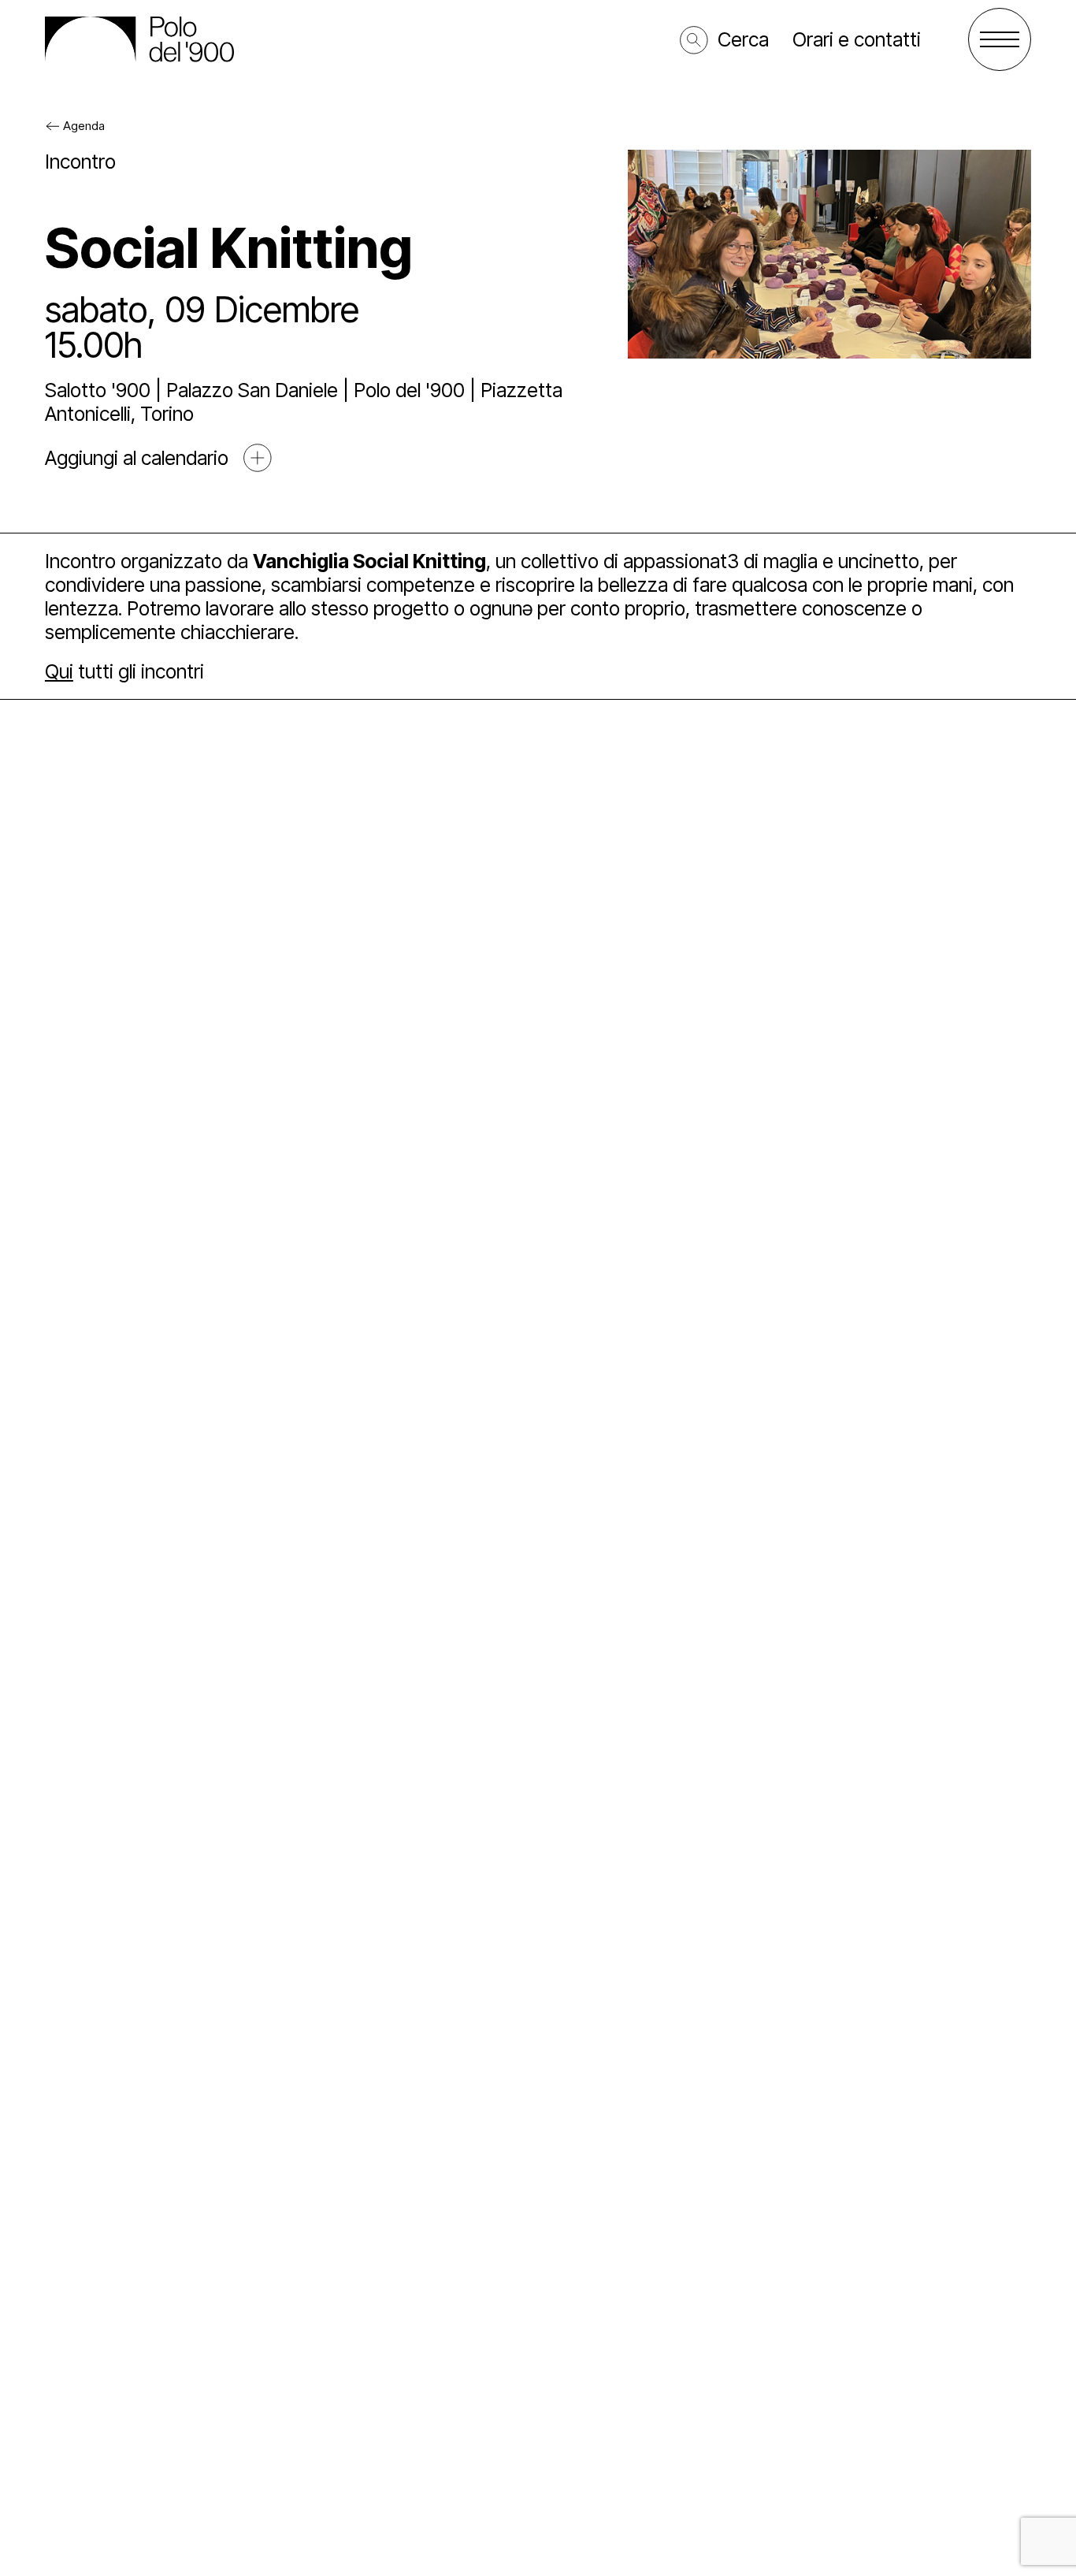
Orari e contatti (857, 39)
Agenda (84, 126)
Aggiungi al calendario (137, 458)
